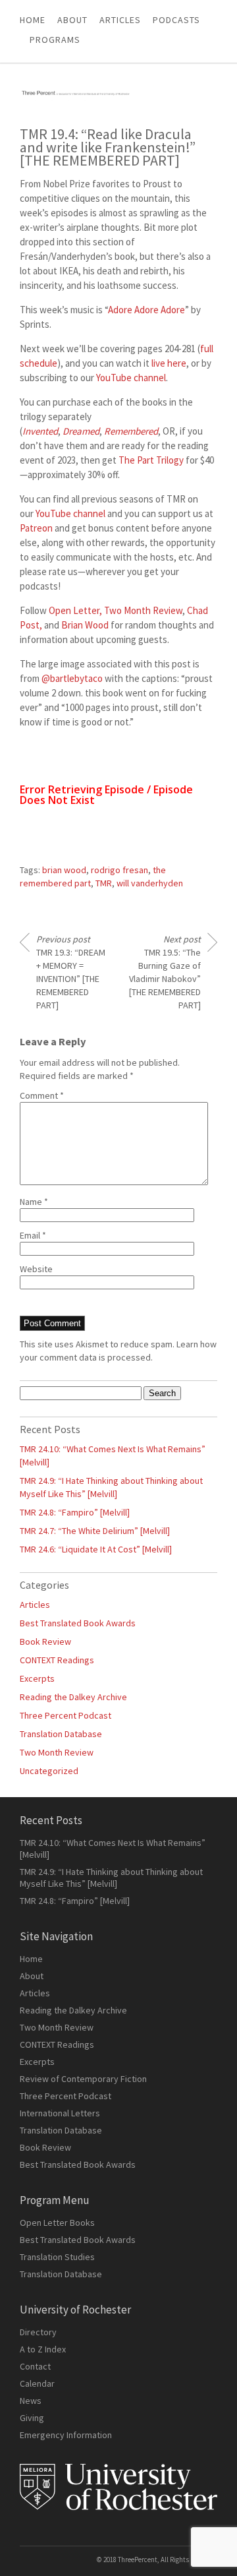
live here (169, 363)
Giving (32, 2418)
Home (33, 20)
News (31, 2401)
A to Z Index (43, 2349)
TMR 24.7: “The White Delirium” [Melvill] (95, 1531)
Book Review (45, 1641)
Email (33, 1235)
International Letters (60, 2113)
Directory (38, 2332)
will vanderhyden (150, 883)
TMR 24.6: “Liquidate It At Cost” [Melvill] (96, 1549)
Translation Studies (57, 2257)
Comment (42, 1095)
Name (34, 1202)
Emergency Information (66, 2435)
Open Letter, (75, 610)
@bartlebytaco (72, 678)
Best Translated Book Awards (78, 1623)
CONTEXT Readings (57, 1660)
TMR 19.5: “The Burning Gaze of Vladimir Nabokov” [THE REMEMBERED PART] (165, 972)
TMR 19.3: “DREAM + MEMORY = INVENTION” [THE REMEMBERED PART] (71, 972)
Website (36, 1269)
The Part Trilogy (151, 460)
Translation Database (61, 1734)
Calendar (37, 2383)
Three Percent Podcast (66, 1715)
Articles (35, 1605)
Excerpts (37, 1678)
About (72, 20)
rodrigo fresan (119, 870)
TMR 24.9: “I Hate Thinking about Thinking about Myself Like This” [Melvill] (111, 1878)
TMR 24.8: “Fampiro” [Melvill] (75, 1512)
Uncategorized (49, 1771)
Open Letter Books (57, 2223)
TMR (104, 883)
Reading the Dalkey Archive (73, 1697)
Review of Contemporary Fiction (83, 2079)
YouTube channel (131, 378)
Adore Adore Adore (146, 310)
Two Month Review (143, 610)
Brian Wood (85, 625)
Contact (35, 2366)
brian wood (64, 870)
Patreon (36, 528)
